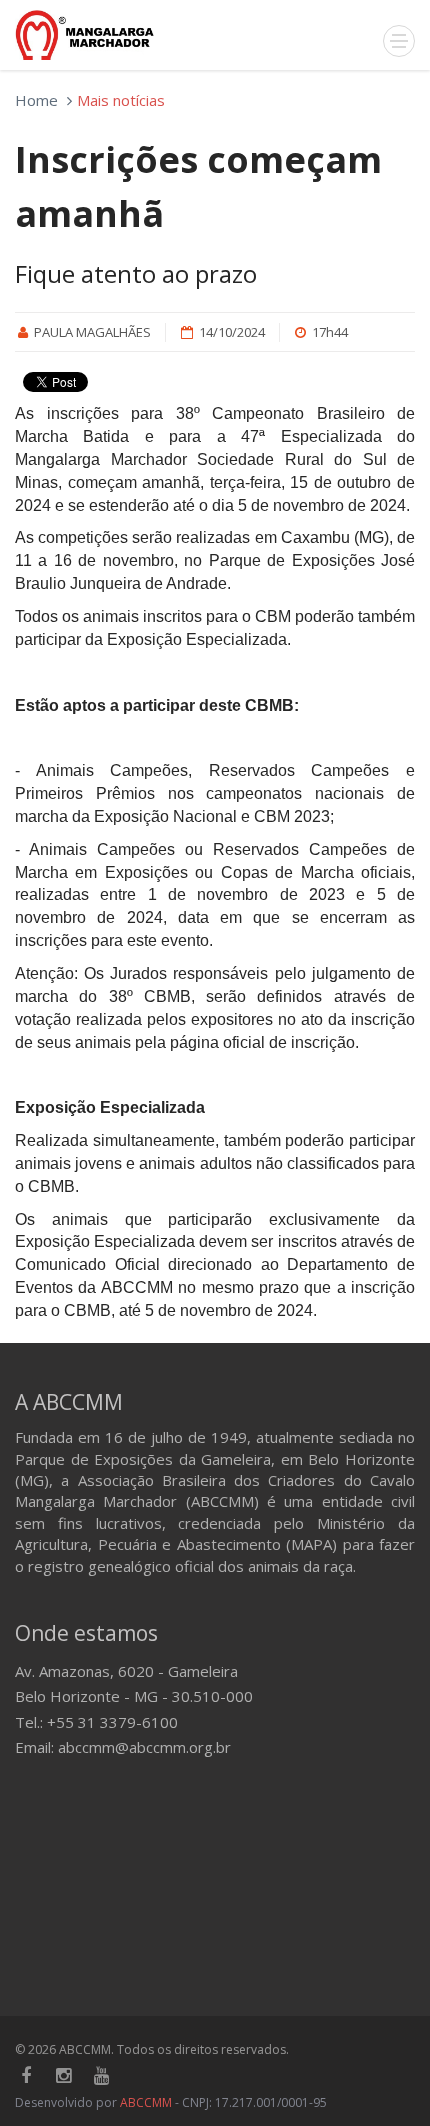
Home (36, 100)
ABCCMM (146, 2102)
